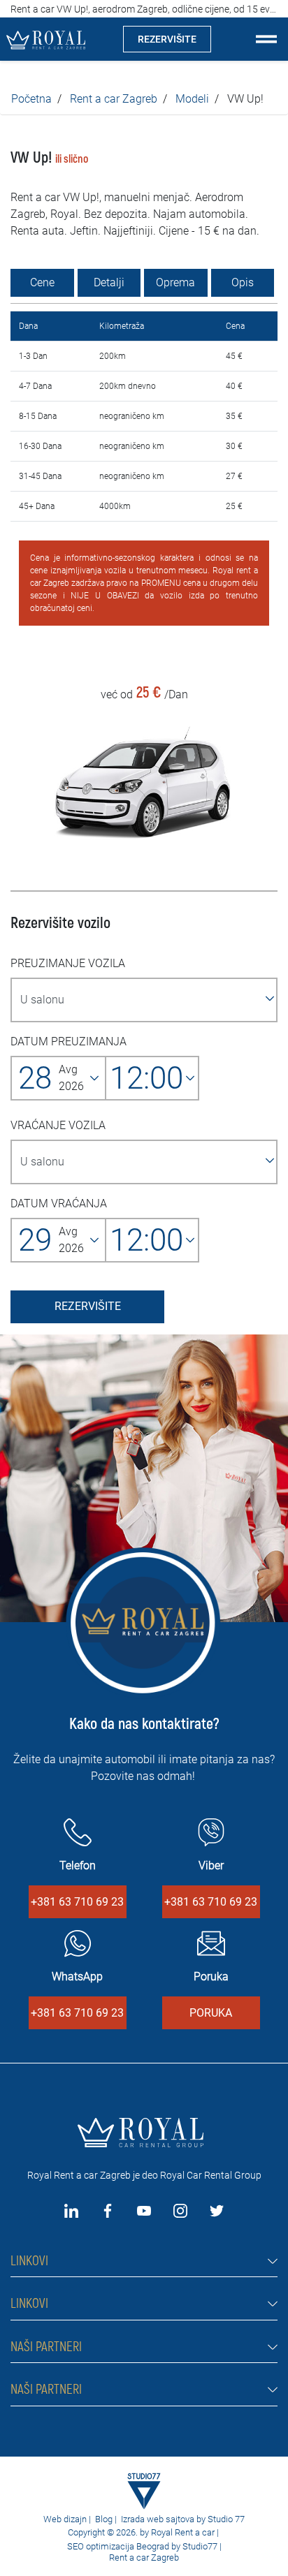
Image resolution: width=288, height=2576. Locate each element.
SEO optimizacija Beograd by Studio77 (141, 2546)
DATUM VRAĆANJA (59, 1204)
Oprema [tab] (175, 282)
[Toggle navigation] (266, 39)
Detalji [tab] (109, 282)
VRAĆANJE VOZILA (58, 1125)
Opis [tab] (243, 282)
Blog (104, 2519)
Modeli (192, 99)
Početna (31, 99)
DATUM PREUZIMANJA (69, 1042)
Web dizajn (65, 2519)
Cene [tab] (42, 282)
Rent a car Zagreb (114, 99)
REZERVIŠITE (167, 39)
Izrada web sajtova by (163, 2519)
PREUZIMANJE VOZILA (68, 963)
